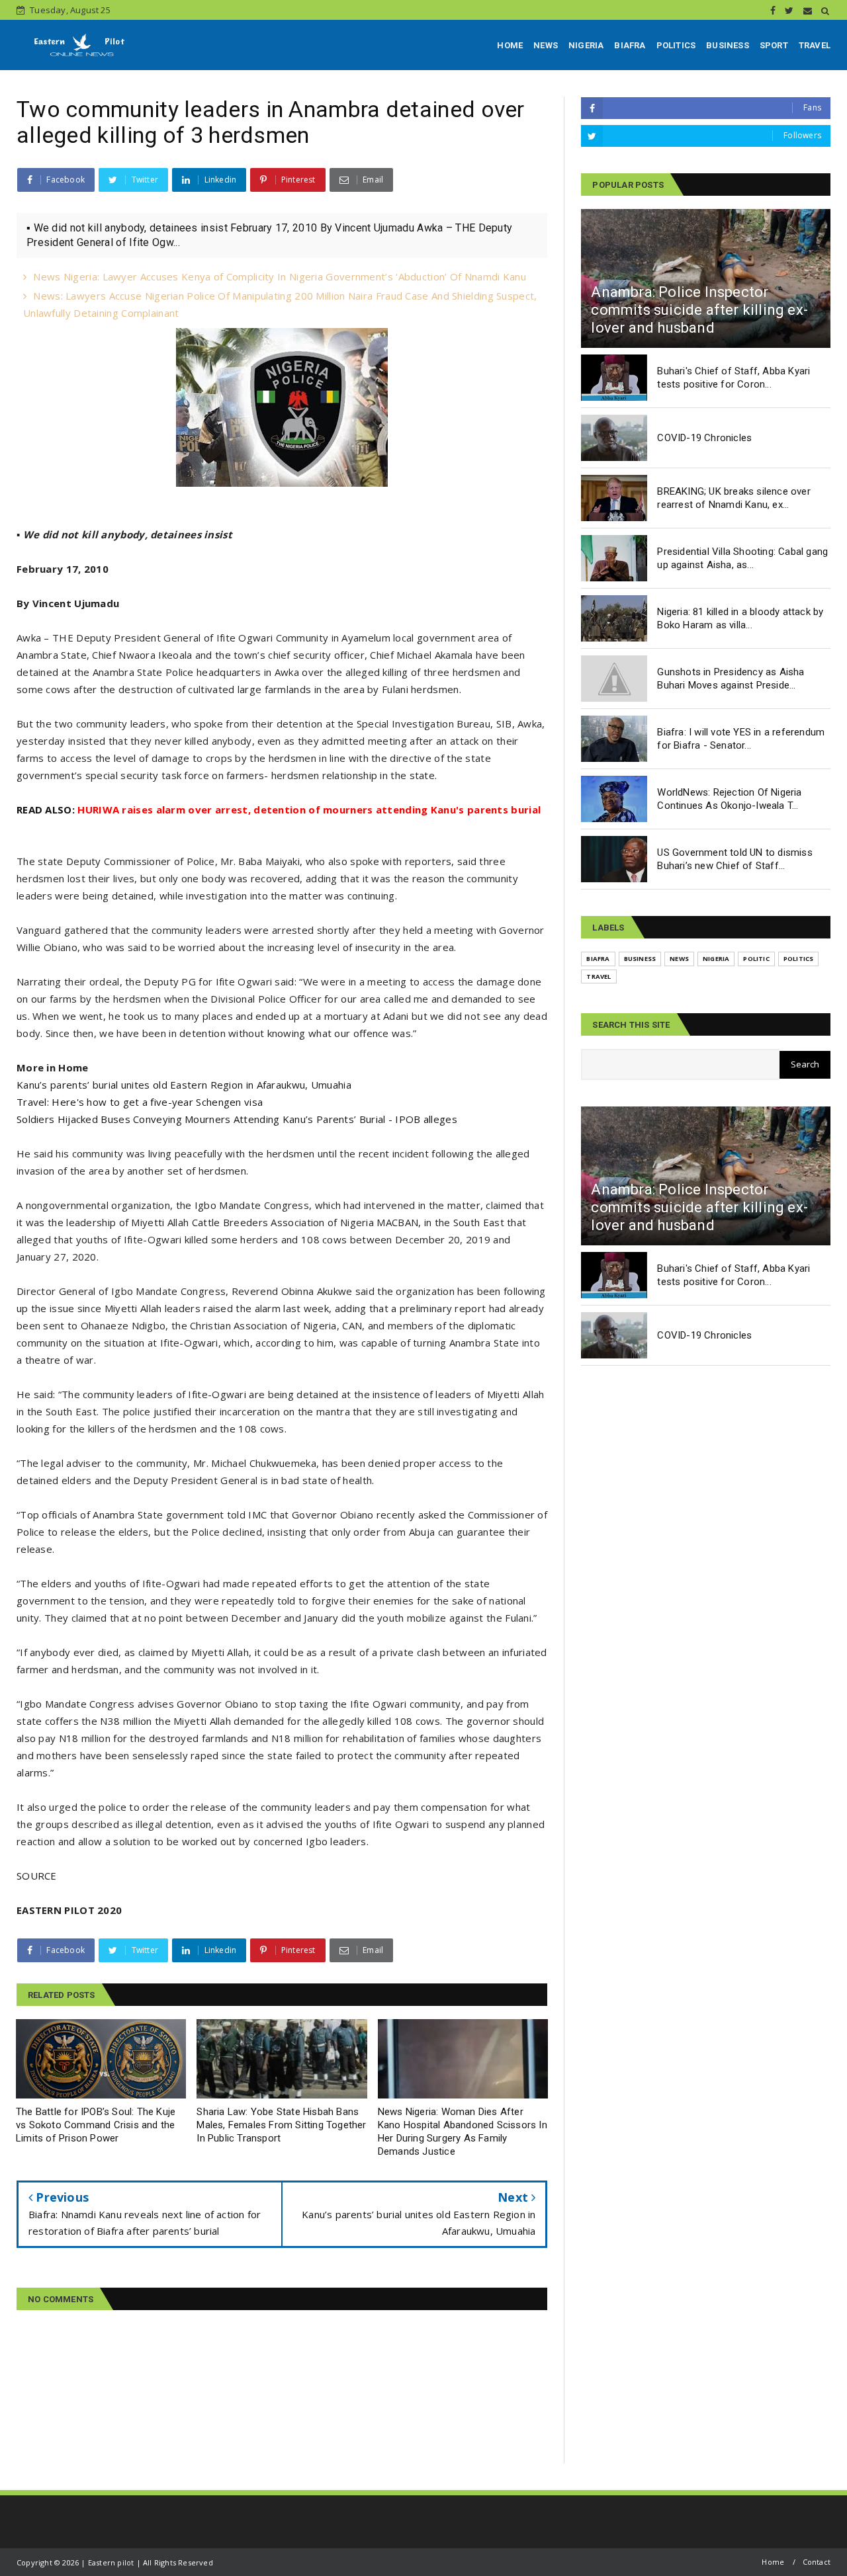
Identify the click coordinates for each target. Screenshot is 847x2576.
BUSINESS (728, 45)
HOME (510, 45)
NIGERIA (586, 45)
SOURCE (37, 1876)
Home (773, 2562)
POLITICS (676, 45)
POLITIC (756, 959)
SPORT (774, 45)
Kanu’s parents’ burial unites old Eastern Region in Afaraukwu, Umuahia (184, 1085)
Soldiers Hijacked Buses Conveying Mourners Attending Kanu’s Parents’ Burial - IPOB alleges (237, 1119)
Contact (817, 2562)
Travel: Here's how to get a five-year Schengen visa (140, 1102)
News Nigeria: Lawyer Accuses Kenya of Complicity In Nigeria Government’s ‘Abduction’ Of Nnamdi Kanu (280, 276)
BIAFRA (630, 45)
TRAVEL (815, 45)
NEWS (546, 45)
